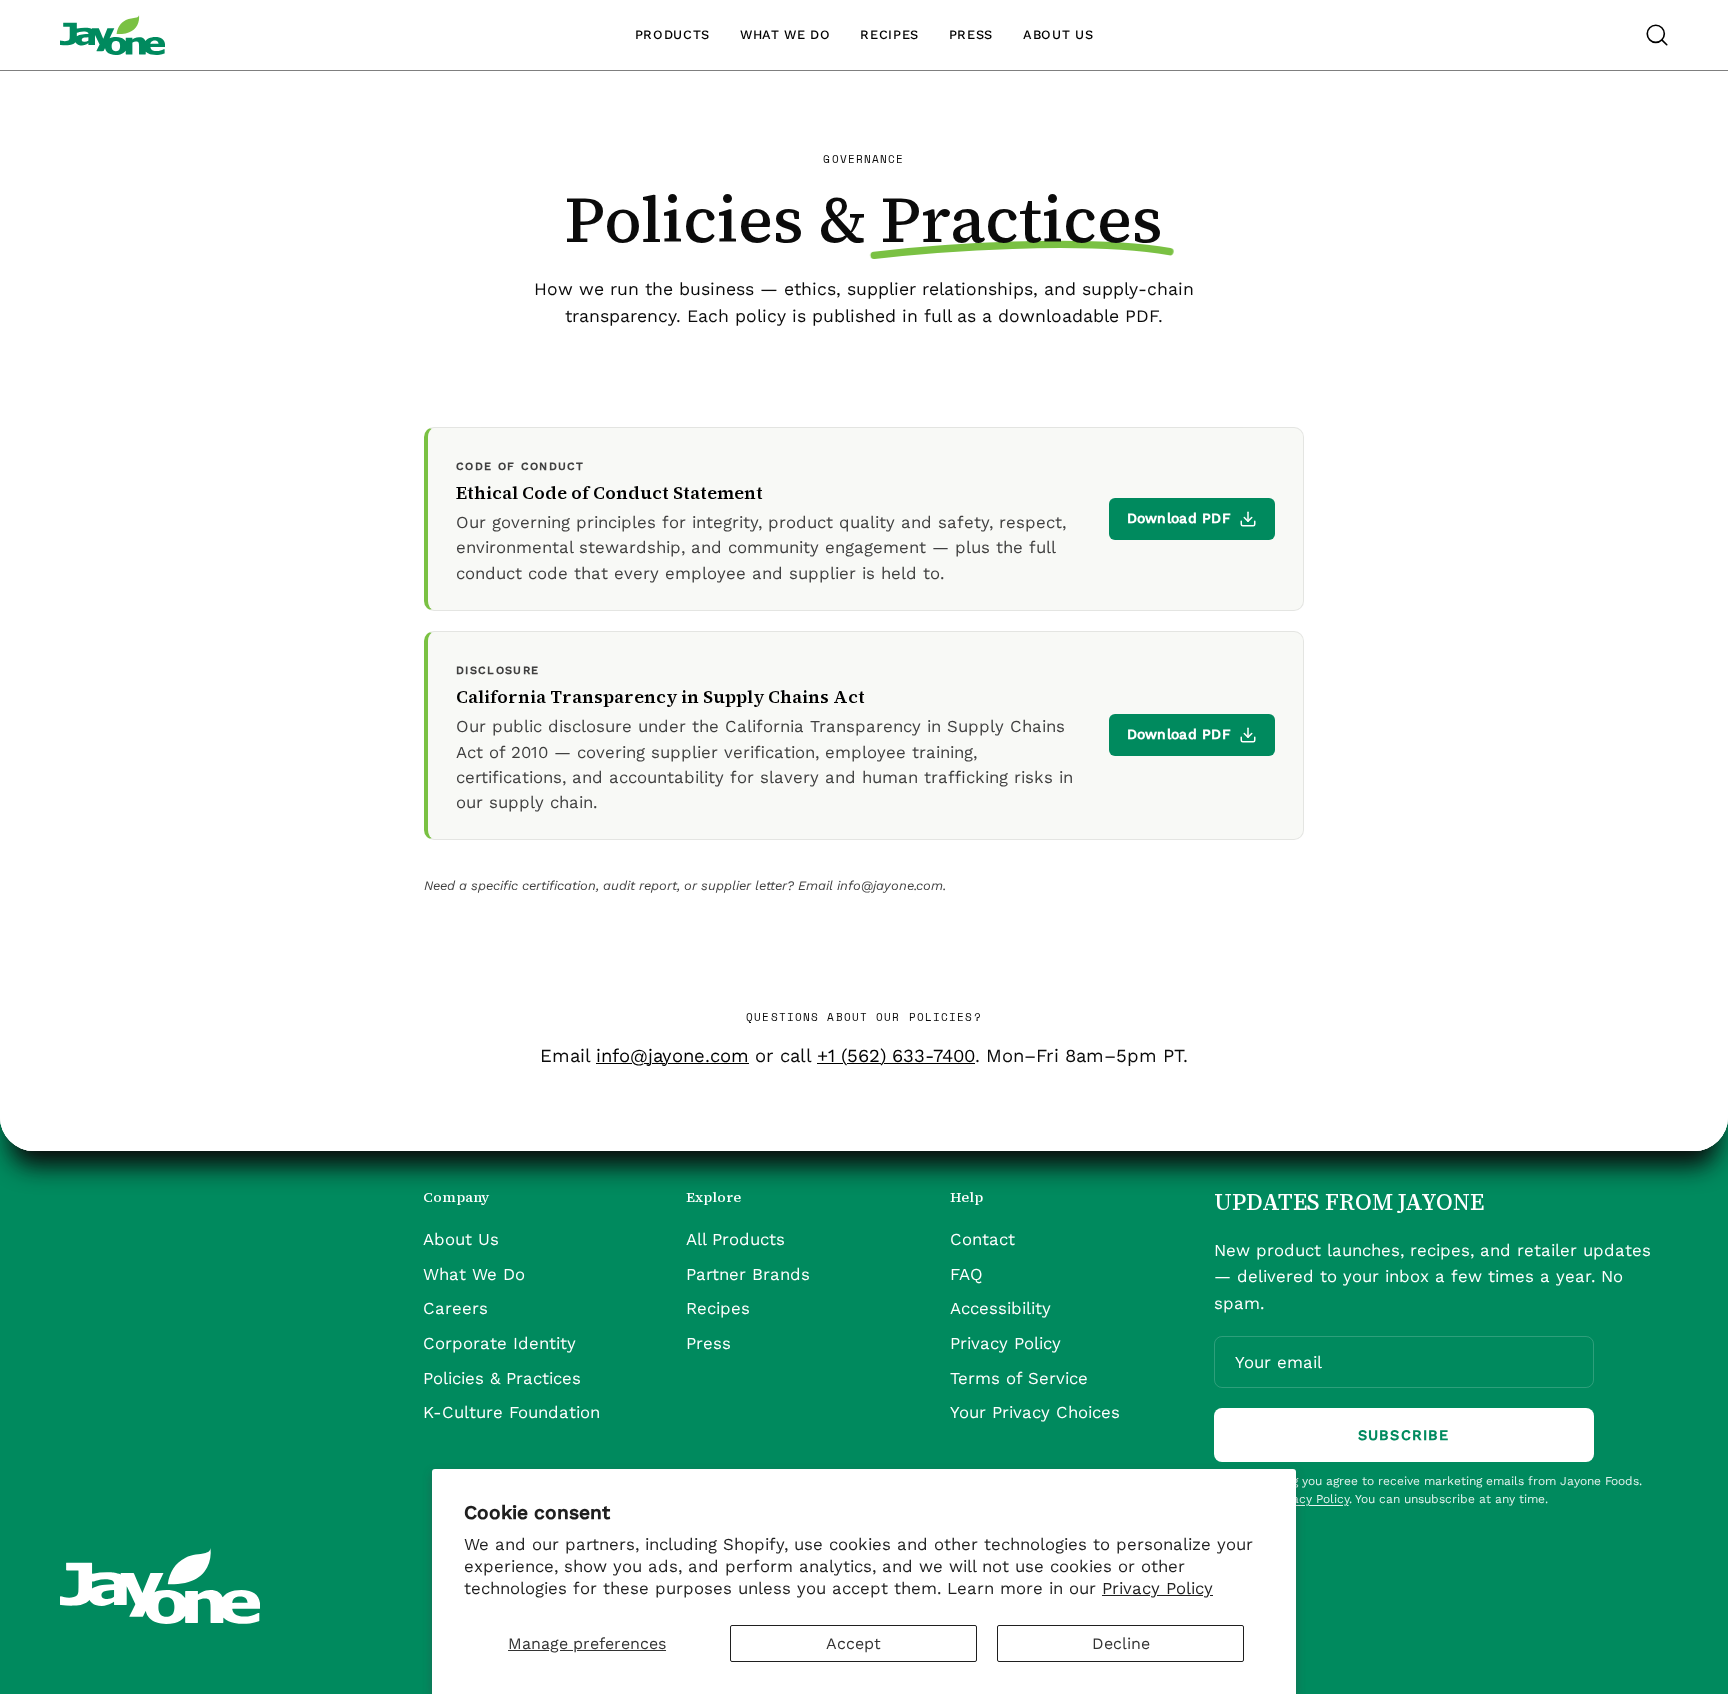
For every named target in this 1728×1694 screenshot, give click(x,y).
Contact (982, 1239)
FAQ (966, 1274)
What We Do (474, 1274)
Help (966, 1198)
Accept (853, 1643)
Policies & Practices (502, 1378)
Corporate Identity (499, 1343)
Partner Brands (748, 1274)
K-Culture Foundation (511, 1413)
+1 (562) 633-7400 (896, 1055)
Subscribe (1403, 1435)
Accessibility (1000, 1309)
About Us (461, 1239)
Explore (713, 1198)
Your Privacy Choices (1035, 1413)
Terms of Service (1019, 1378)
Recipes (718, 1309)
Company (456, 1198)
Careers (455, 1309)
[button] (1657, 35)
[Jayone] (112, 35)
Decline (1121, 1643)
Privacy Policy (1157, 1588)
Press (708, 1343)
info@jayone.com (672, 1055)
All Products (735, 1239)
